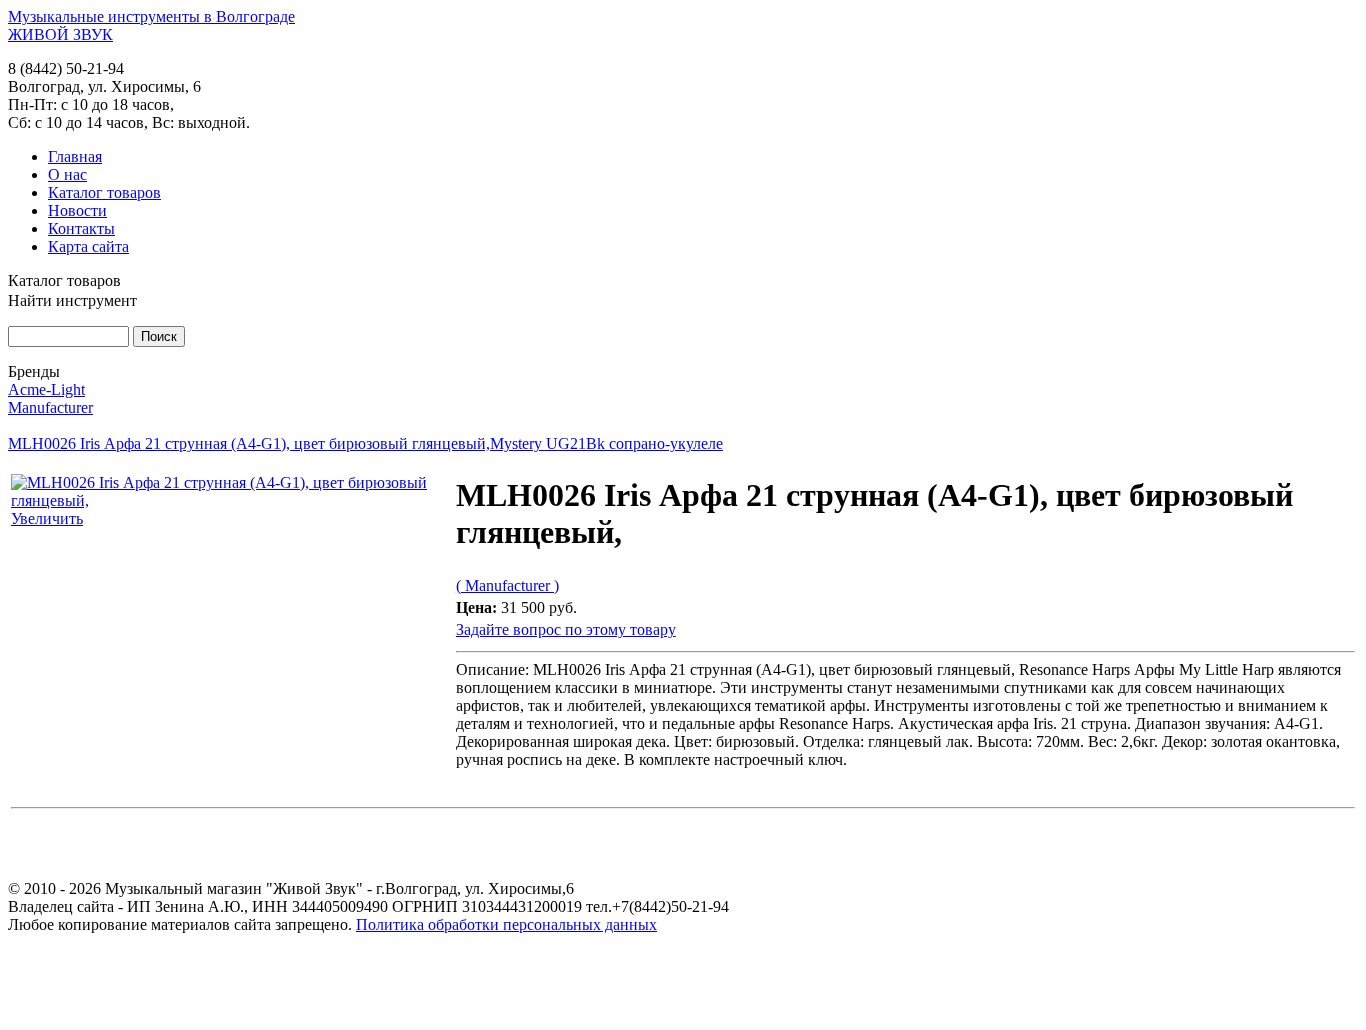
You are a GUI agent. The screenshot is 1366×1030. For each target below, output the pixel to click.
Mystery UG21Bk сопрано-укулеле (606, 443)
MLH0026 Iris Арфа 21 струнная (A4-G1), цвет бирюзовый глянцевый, (249, 443)
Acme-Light (46, 389)
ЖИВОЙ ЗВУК (60, 34)
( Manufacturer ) (507, 585)
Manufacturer (50, 407)
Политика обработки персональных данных (506, 924)
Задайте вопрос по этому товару (566, 629)
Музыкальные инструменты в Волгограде (151, 16)
